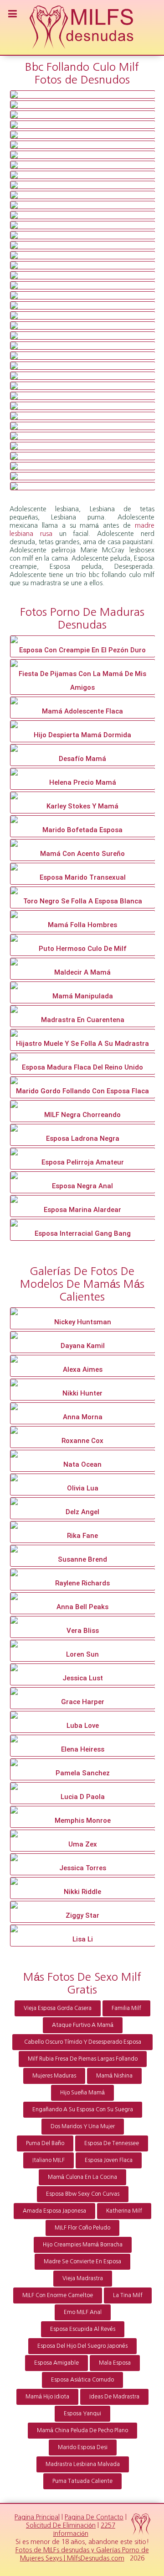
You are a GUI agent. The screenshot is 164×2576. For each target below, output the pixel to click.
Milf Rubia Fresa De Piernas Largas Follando (83, 2059)
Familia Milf (126, 2008)
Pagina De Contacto (94, 2517)
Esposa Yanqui (82, 2413)
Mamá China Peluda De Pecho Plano (82, 2430)
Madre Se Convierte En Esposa (82, 2261)
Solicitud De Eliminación (61, 2525)
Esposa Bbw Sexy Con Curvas (83, 2194)
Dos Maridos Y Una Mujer (83, 2126)
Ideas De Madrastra (114, 2397)
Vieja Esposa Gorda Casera (58, 2008)
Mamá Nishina (114, 2076)
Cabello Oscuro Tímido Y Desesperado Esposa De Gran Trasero (83, 2045)
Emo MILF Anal (83, 2312)
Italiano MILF (49, 2160)
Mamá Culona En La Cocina (82, 2177)
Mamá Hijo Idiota (47, 2397)
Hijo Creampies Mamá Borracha (83, 2245)
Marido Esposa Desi (83, 2447)
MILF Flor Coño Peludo (82, 2228)
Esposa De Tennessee (112, 2143)
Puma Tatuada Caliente (82, 2481)
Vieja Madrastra (83, 2278)
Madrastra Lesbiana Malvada (83, 2464)
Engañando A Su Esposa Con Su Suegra (83, 2109)
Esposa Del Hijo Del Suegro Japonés (82, 2346)
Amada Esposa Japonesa (54, 2211)
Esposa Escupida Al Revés (83, 2329)
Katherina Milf (124, 2211)
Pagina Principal (37, 2517)
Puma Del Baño (45, 2143)
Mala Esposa (115, 2363)
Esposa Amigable (56, 2363)
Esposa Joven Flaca (109, 2160)
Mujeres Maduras (54, 2076)
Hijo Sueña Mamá (82, 2093)
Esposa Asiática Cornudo (82, 2380)
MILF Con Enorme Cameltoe (58, 2295)
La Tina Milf (128, 2295)
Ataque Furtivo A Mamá (83, 2025)
